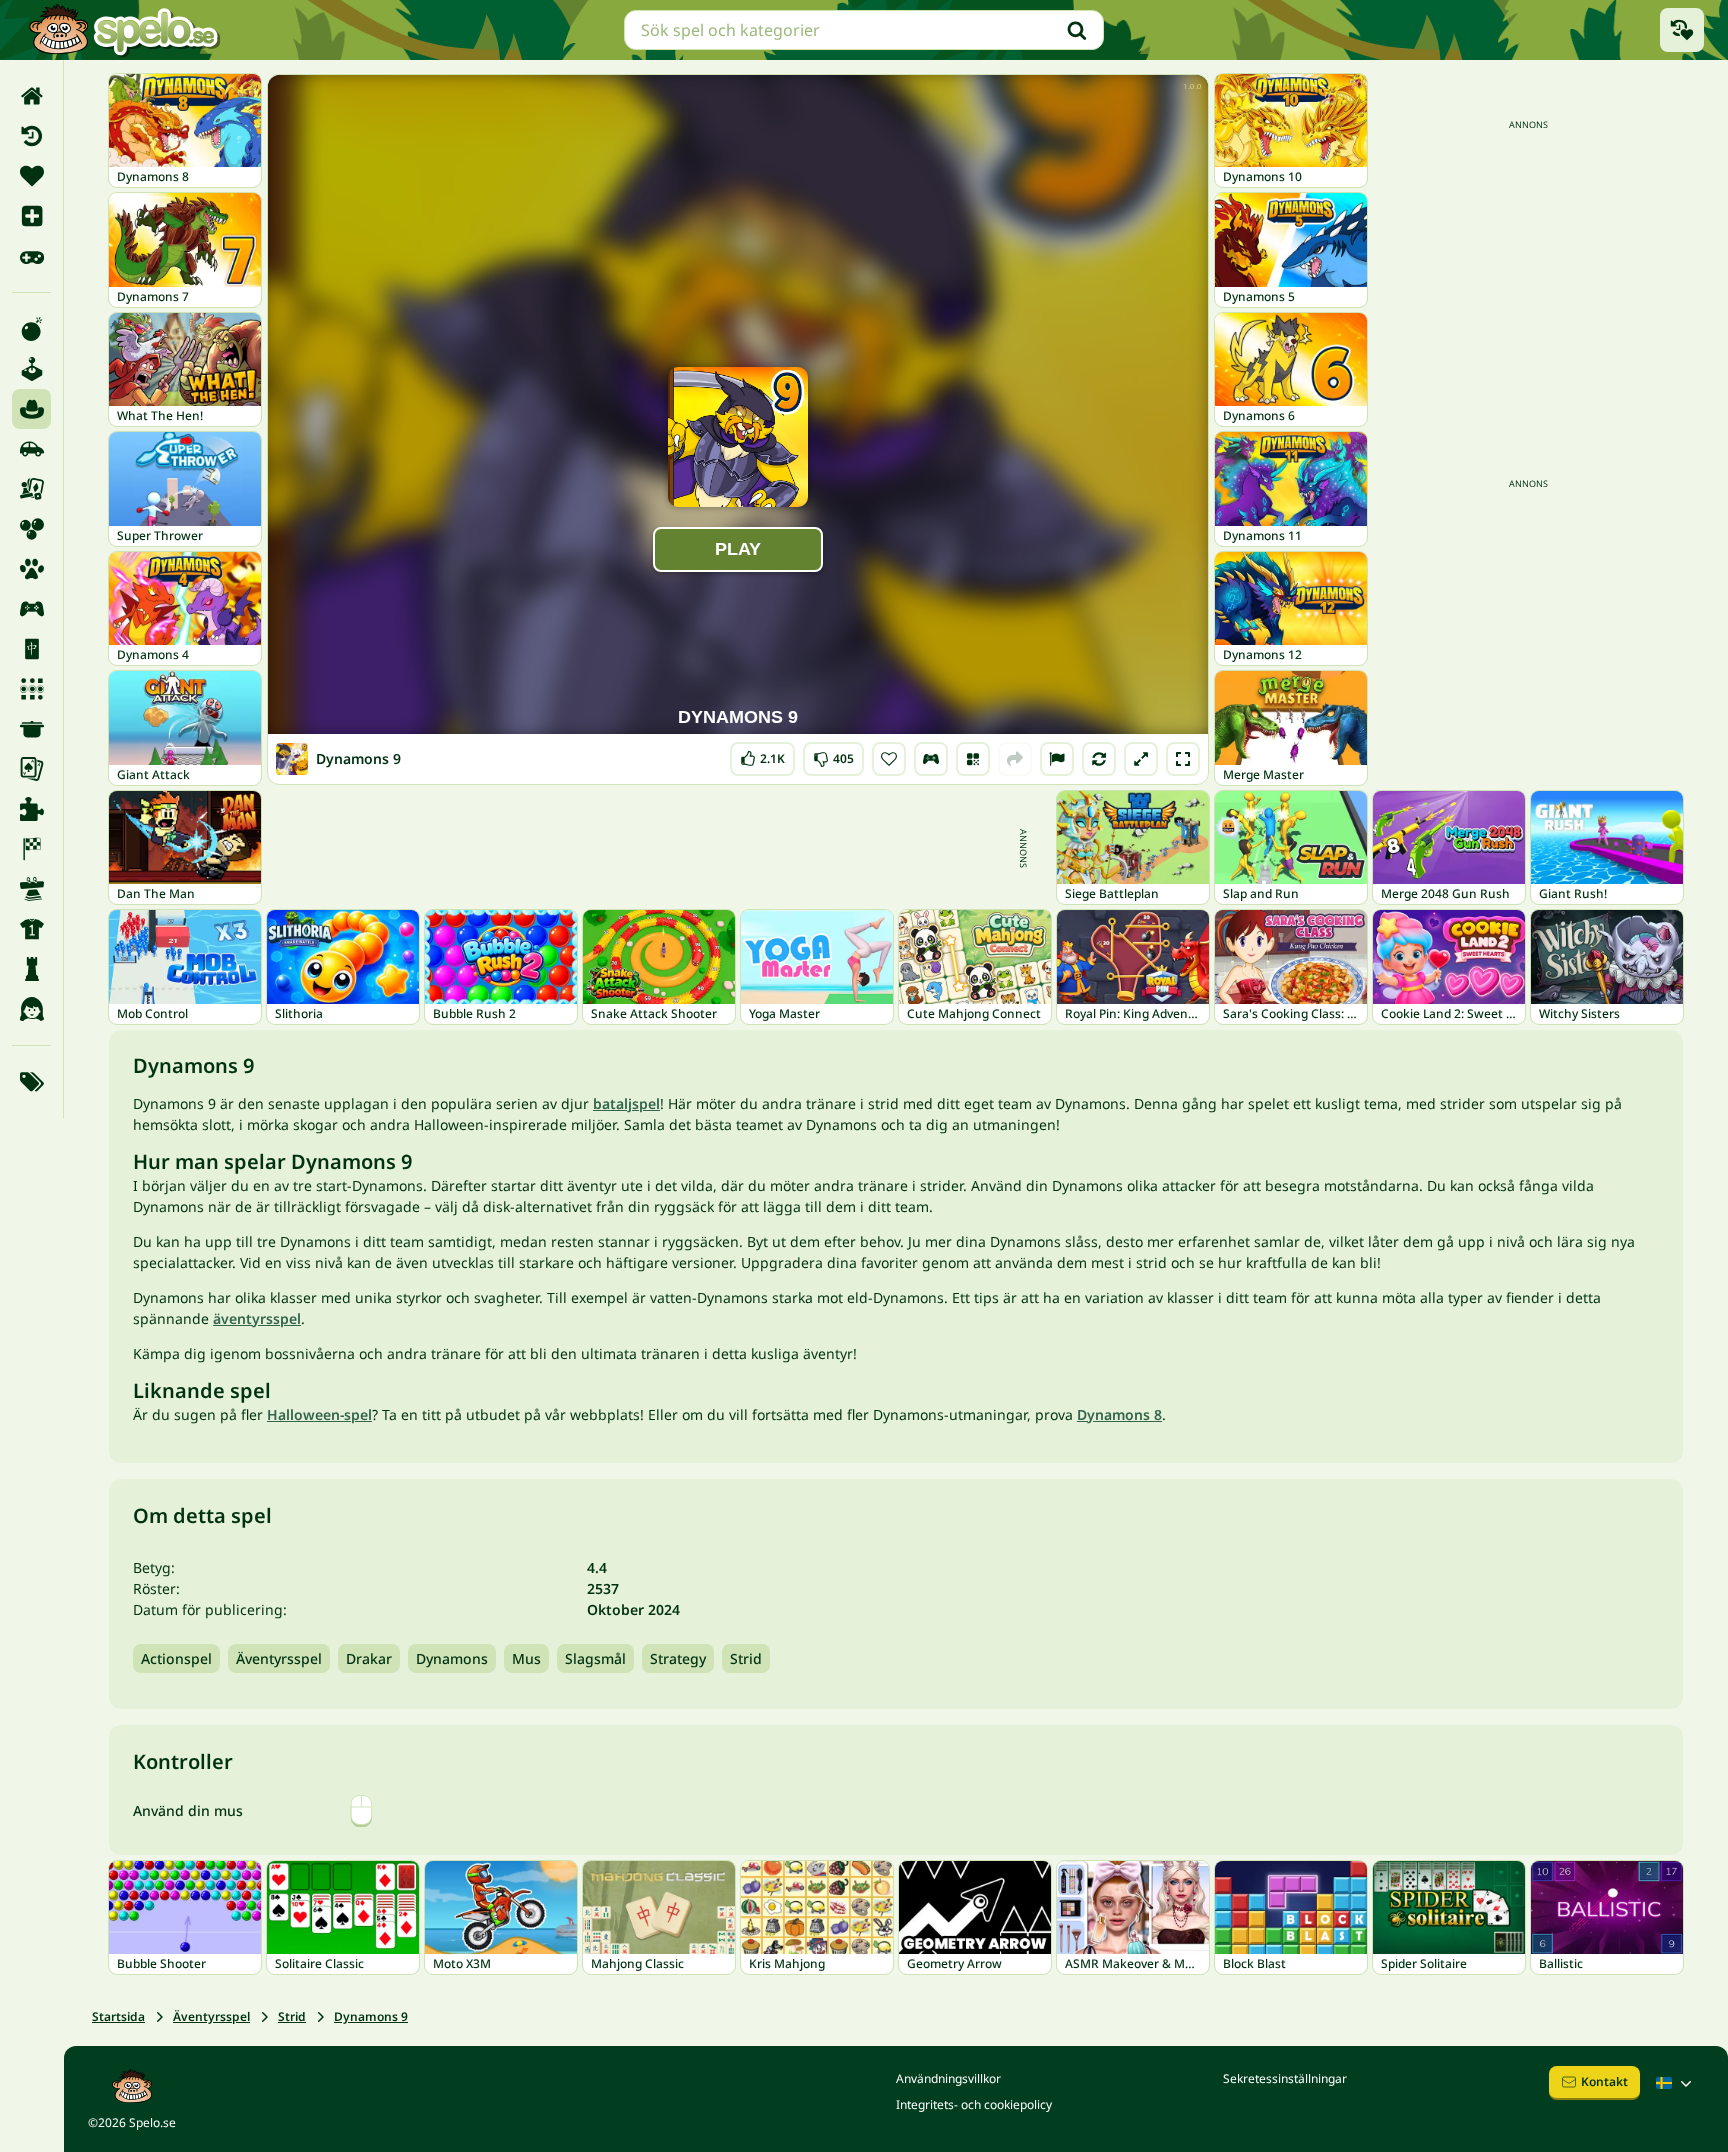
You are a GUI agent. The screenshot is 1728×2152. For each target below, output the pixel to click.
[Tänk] (31, 969)
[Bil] (31, 449)
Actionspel (176, 1658)
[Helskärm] (1183, 759)
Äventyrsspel (279, 1658)
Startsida (118, 2016)
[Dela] (1015, 759)
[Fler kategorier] (31, 1082)
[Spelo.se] (123, 30)
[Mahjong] (31, 649)
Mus (526, 1658)
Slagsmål (595, 1658)
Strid (746, 1658)
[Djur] (31, 569)
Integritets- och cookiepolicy (974, 2104)
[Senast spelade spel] (1682, 30)
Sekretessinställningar (1285, 2078)
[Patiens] (31, 769)
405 (833, 754)
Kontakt (1604, 2081)
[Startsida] (31, 96)
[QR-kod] (973, 759)
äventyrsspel (257, 1318)
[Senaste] (31, 136)
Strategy (678, 1658)
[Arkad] (31, 369)
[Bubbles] (31, 529)
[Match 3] (31, 689)
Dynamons (452, 1658)
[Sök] (1077, 30)
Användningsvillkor (948, 2078)
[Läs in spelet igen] (1099, 759)
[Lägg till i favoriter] (889, 759)
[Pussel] (31, 809)
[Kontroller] (931, 759)
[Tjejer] (31, 1009)
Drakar (369, 1658)
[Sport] (31, 929)
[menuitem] (31, 96)
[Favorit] (31, 176)
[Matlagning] (31, 729)
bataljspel (626, 1103)
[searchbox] (864, 30)
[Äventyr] (31, 409)
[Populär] (31, 256)
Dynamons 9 (371, 2016)
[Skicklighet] (31, 889)
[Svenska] (1676, 2083)
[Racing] (31, 849)
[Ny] (31, 216)
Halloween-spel (319, 1414)
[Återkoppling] (1057, 759)
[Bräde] (31, 489)
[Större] (1141, 759)
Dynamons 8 (1119, 1414)
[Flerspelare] (31, 609)
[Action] (31, 329)
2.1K (762, 754)
